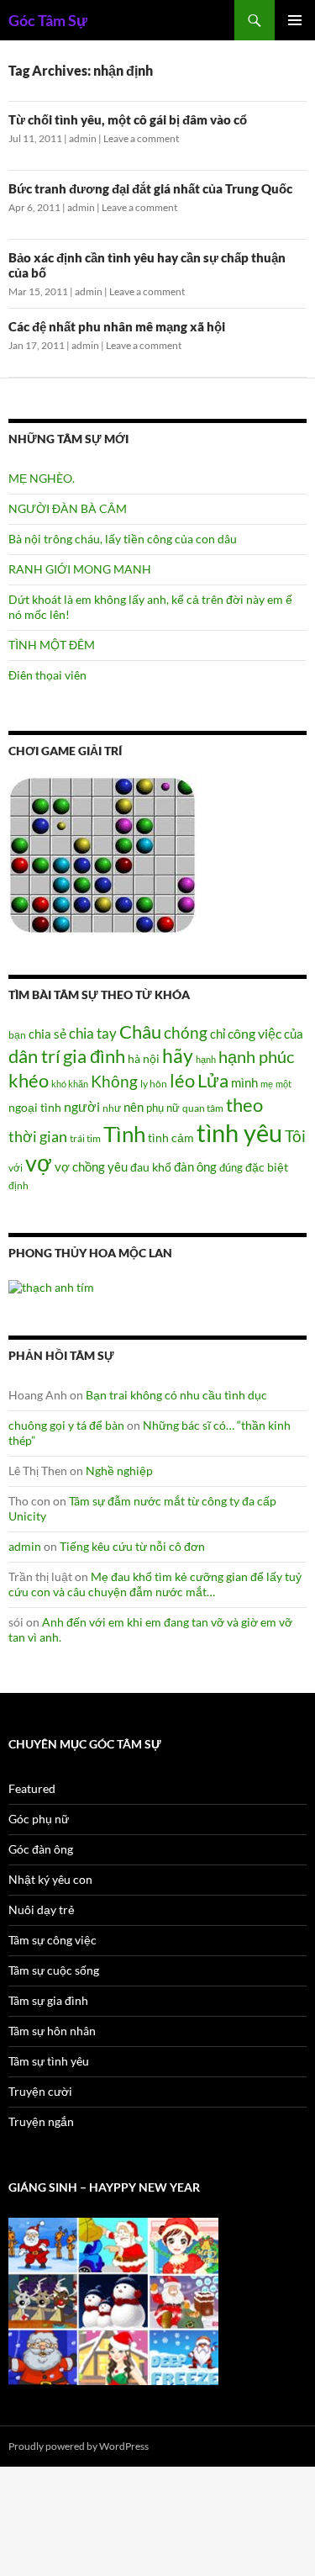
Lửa (213, 1080)
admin (83, 138)
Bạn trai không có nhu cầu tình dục (176, 1395)
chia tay (93, 1034)
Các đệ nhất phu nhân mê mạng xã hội (117, 326)
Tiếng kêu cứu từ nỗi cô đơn (132, 1546)
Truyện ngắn (41, 2121)
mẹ (267, 1084)
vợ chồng (80, 1166)
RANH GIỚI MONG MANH (80, 569)
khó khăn (70, 1084)
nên (134, 1107)
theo (244, 1105)
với (16, 1168)
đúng (231, 1167)
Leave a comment (141, 138)
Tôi (295, 1136)
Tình (124, 1134)
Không (114, 1082)
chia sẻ (47, 1034)
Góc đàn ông (41, 1849)
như (112, 1108)
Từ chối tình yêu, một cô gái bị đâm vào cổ (128, 119)
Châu (140, 1031)
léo (182, 1081)
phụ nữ (163, 1108)
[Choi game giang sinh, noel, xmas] (113, 2300)
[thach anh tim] (51, 1285)
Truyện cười (40, 2091)
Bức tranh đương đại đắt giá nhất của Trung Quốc (150, 188)
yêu (118, 1166)
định (18, 1185)
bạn (17, 1034)
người (82, 1106)
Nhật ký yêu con (50, 1879)
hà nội (144, 1058)
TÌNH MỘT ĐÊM (52, 645)
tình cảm (171, 1137)
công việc (255, 1034)
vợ (39, 1163)
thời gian (38, 1136)
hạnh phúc (256, 1057)
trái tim (85, 1138)
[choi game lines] (102, 854)
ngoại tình (35, 1107)
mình (244, 1082)
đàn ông (195, 1166)
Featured (32, 1788)
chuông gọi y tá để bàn (66, 1425)
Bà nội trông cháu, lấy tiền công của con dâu (123, 539)
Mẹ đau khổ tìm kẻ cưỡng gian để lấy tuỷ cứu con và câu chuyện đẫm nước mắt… (155, 1584)
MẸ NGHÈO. (42, 478)
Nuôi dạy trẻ (42, 1910)
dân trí (34, 1056)
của (294, 1034)
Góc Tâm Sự (48, 20)
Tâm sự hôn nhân (52, 2031)
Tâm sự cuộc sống (54, 1970)
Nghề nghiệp (119, 1470)
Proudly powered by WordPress (79, 2446)
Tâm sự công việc (52, 1940)
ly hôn (154, 1084)
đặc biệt (267, 1167)
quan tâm (203, 1108)
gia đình (94, 1056)
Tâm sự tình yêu (49, 2061)
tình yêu (239, 1132)
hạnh (206, 1059)
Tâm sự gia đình (48, 2000)
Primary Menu (295, 20)
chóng (186, 1032)
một (283, 1084)
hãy (178, 1055)
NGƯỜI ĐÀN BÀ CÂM (68, 508)
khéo (29, 1081)
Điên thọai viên (47, 675)
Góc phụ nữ (39, 1819)
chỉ (218, 1034)
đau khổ (151, 1167)
